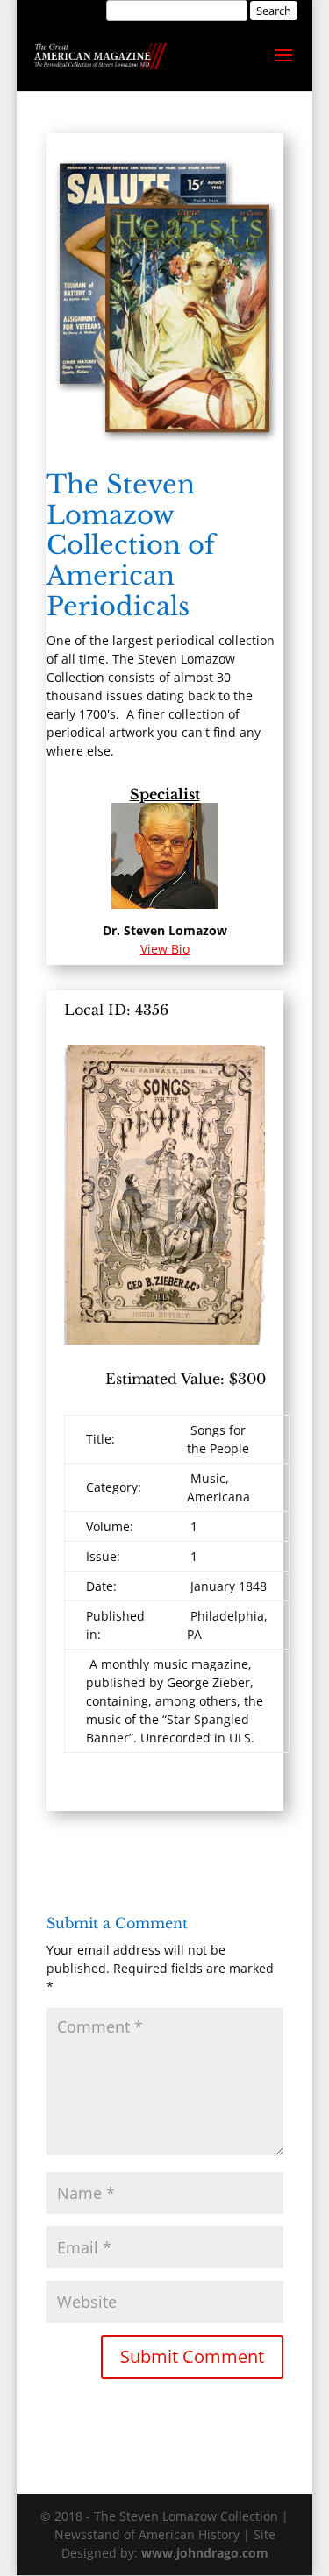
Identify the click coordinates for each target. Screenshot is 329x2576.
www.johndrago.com (205, 2553)
